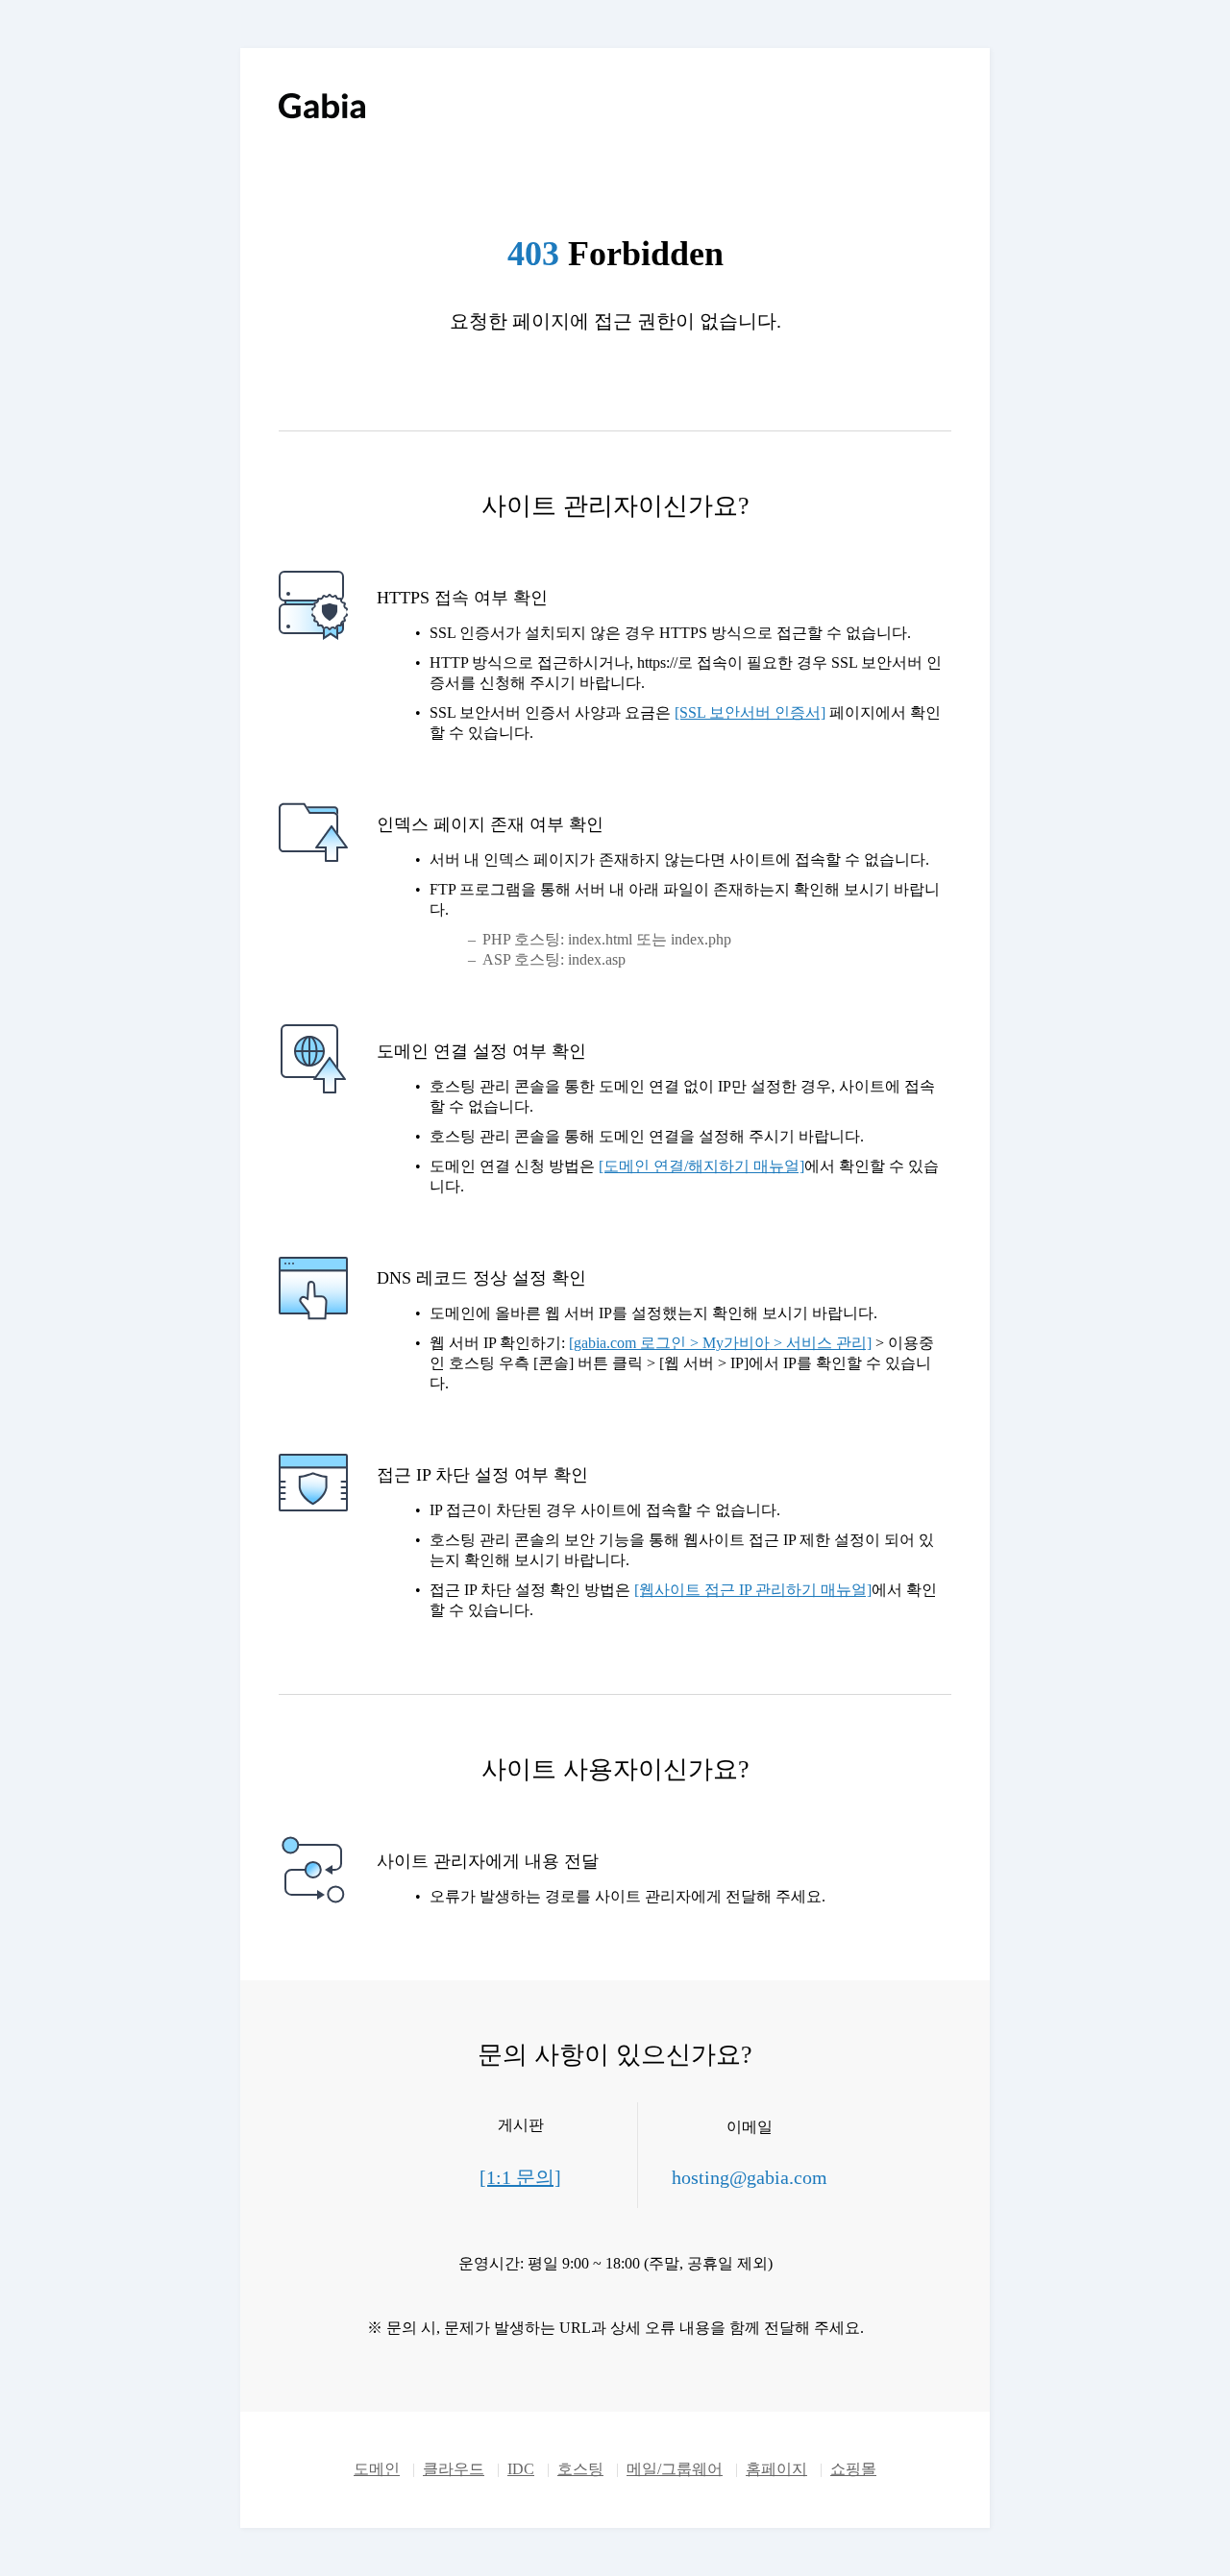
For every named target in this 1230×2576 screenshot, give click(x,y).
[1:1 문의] (520, 2177)
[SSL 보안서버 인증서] (750, 712)
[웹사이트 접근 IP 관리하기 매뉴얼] (753, 1590)
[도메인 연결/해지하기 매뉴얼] (701, 1166)
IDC (521, 2469)
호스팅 (580, 2469)
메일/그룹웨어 (675, 2469)
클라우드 (454, 2469)
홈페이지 (776, 2469)
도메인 (377, 2469)
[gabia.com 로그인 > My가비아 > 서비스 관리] (720, 1343)
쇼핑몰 (853, 2469)
